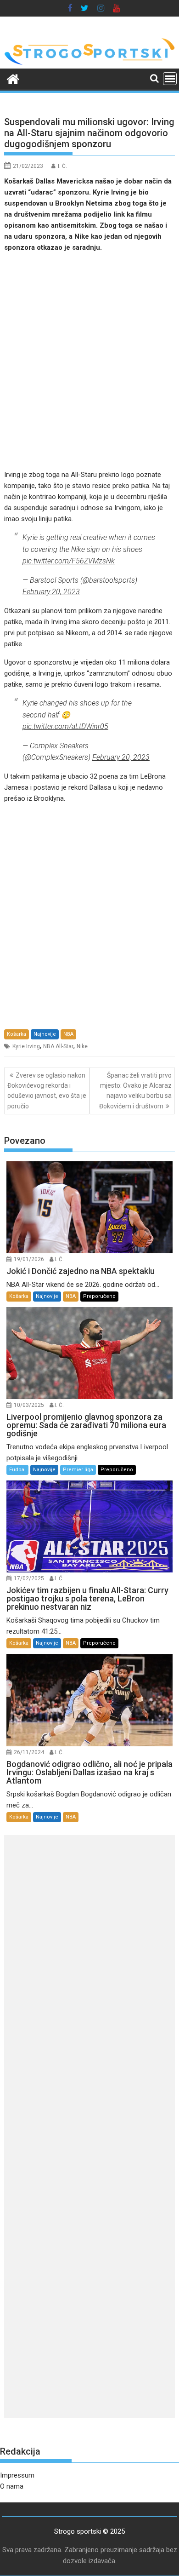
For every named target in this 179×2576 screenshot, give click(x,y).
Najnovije (45, 1034)
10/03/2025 (29, 1405)
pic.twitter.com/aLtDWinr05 (65, 726)
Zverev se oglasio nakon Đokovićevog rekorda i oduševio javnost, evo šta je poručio (47, 1091)
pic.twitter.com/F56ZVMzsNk (69, 561)
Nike (82, 1046)
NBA (68, 1034)
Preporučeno (99, 1296)
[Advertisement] (89, 361)
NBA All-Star (58, 1046)
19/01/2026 (29, 1259)
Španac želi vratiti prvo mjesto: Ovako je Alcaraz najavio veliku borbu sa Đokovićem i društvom (135, 1091)
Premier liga (78, 1470)
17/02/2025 (29, 1578)
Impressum (17, 2475)
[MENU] (170, 79)
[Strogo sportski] (89, 63)
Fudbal (17, 1470)
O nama (12, 2486)
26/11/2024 (29, 1752)
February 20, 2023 (51, 592)
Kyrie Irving (26, 1046)
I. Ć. (62, 166)
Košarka (17, 1034)
